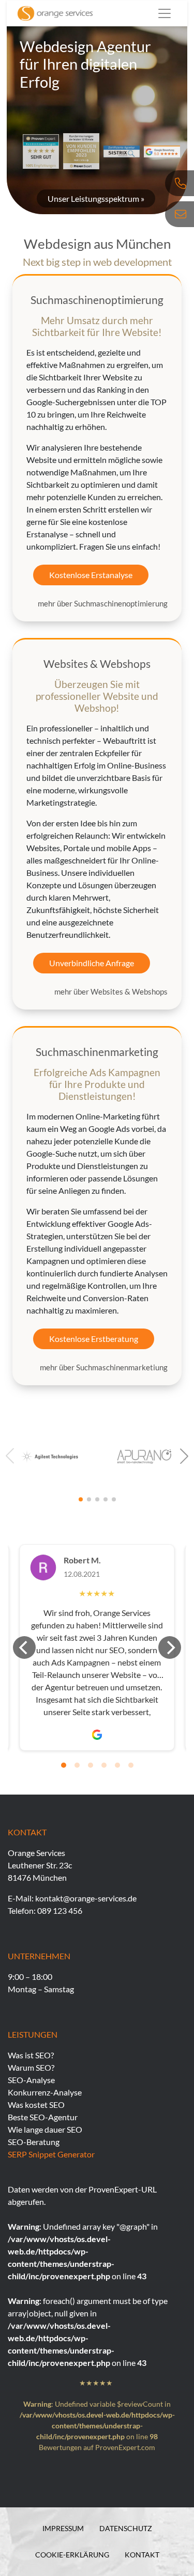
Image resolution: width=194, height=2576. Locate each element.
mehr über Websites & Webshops (111, 991)
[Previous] (24, 1647)
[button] (184, 1456)
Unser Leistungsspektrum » (96, 198)
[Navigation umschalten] (165, 13)
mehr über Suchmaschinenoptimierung (103, 603)
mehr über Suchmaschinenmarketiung (104, 1367)
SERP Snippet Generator (51, 2154)
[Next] (170, 1647)
